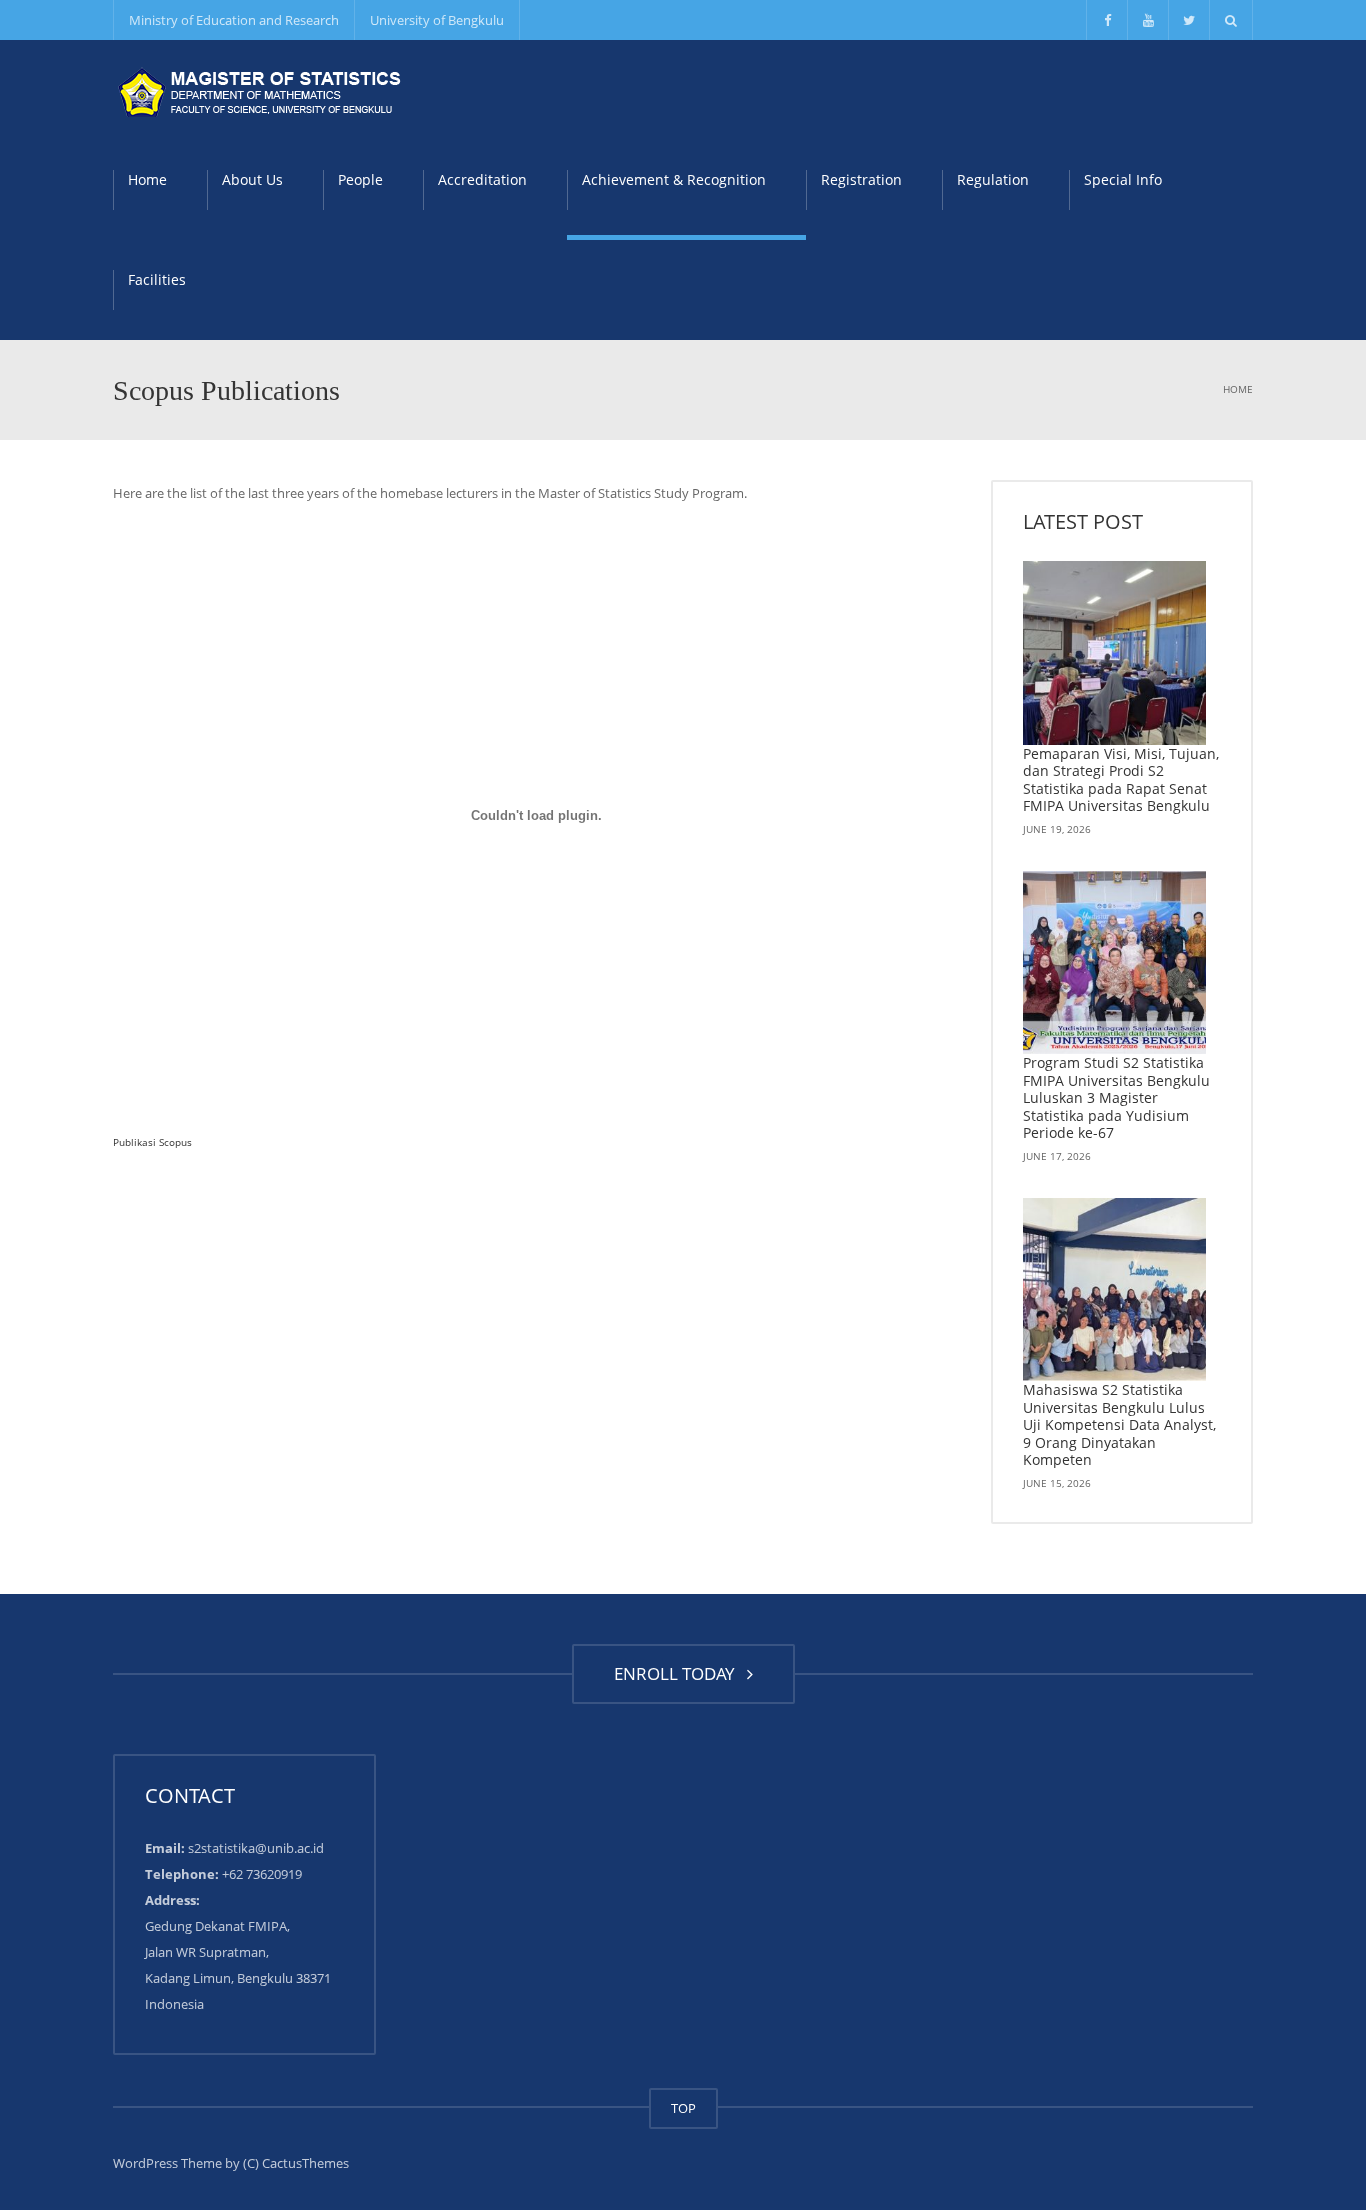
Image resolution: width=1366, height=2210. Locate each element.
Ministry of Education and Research (234, 20)
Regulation (993, 179)
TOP (683, 2108)
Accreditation (482, 179)
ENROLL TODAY (678, 1673)
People (360, 179)
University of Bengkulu (437, 20)
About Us (252, 179)
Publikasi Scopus (152, 1142)
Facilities (157, 279)
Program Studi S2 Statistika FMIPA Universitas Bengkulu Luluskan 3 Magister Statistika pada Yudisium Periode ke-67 (1116, 1097)
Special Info (1123, 179)
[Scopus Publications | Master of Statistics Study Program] (263, 90)
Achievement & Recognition (674, 179)
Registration (861, 179)
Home (147, 179)
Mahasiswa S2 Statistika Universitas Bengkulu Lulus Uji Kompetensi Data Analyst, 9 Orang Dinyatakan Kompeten (1119, 1424)
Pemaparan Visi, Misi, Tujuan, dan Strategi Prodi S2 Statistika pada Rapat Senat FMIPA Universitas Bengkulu (1121, 780)
